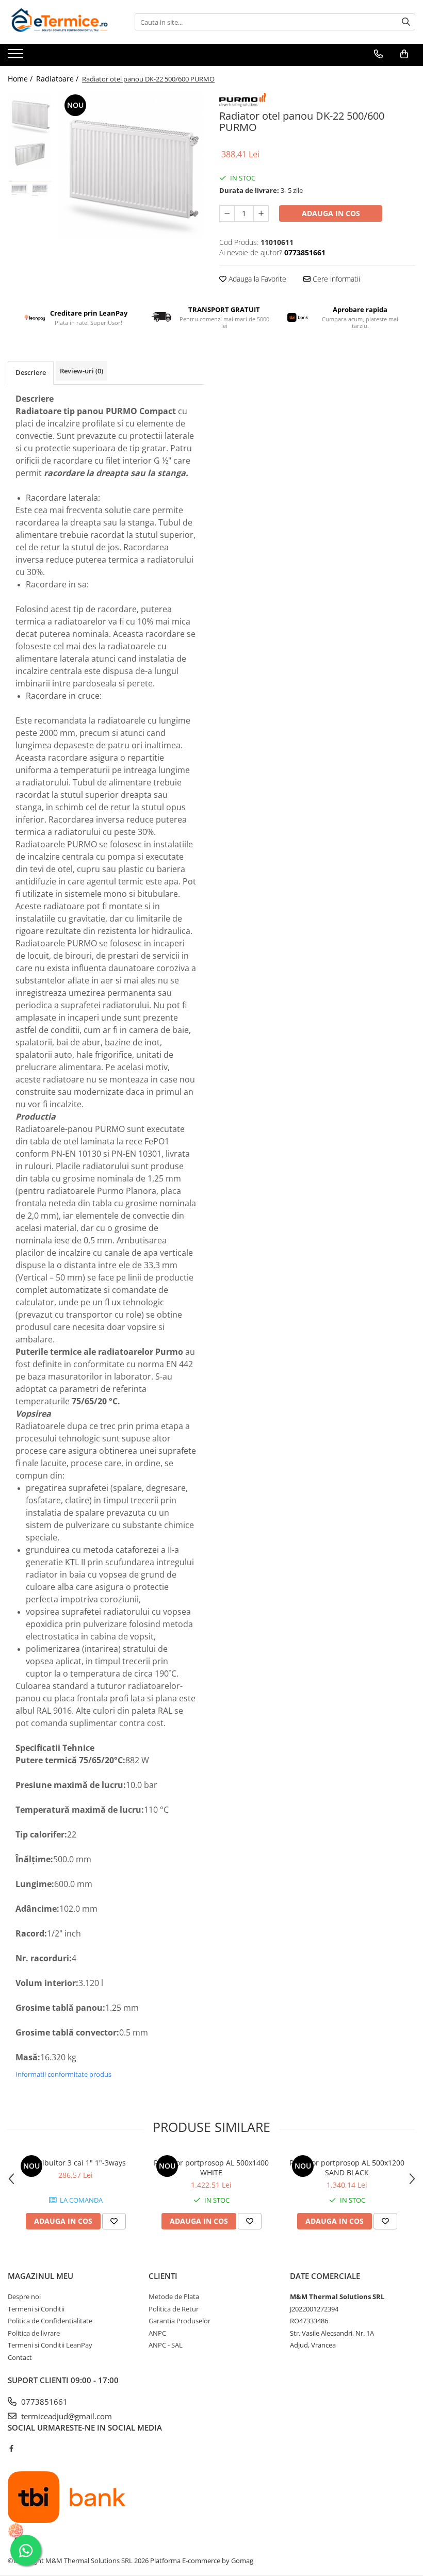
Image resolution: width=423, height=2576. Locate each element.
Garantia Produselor (180, 2321)
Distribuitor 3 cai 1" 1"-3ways (76, 2163)
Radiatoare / (58, 79)
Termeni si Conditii (36, 2309)
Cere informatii (335, 279)
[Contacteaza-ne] (378, 54)
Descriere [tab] (31, 372)
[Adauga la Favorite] (114, 2221)
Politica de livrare (34, 2333)
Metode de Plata (174, 2296)
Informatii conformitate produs (63, 2074)
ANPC (157, 2333)
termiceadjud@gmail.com (66, 2416)
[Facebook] (11, 2448)
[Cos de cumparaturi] (404, 54)
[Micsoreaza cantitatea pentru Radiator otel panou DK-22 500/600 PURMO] (227, 214)
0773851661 (43, 2402)
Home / (21, 79)
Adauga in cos (331, 213)
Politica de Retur (174, 2309)
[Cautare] (406, 22)
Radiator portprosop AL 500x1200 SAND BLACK (347, 2168)
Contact (20, 2357)
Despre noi (24, 2296)
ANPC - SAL (166, 2345)
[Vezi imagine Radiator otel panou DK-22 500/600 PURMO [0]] (30, 114)
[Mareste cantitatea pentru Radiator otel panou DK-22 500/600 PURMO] (261, 214)
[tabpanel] (130, 165)
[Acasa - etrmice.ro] (59, 22)
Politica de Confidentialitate (50, 2321)
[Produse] (17, 57)
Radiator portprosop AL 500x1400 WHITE (211, 2168)
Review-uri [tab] (82, 371)
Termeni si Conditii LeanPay (50, 2345)
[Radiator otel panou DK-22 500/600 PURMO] (130, 165)
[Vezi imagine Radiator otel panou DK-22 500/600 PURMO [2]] (30, 188)
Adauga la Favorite (256, 279)
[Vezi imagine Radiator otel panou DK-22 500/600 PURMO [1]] (30, 153)
